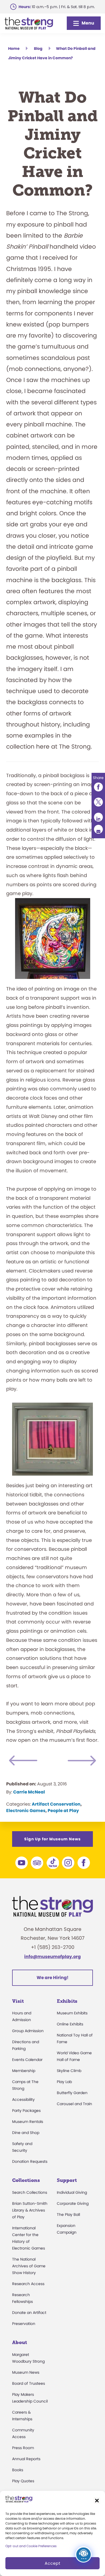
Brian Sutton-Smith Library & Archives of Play (30, 2210)
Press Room (23, 2448)
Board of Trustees (29, 2383)
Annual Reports (26, 2459)
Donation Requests (30, 2161)
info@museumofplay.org (52, 1957)
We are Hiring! (52, 1978)
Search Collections (30, 2192)
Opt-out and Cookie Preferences (31, 2546)
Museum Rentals (28, 2122)
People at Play (63, 1811)
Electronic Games (26, 1811)
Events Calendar (27, 2060)
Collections (26, 2180)
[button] (97, 2501)
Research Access (28, 2284)
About (20, 2342)
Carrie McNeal (29, 1792)
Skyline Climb (69, 2071)
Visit (18, 2001)
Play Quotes (23, 2481)
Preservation (24, 2324)
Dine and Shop (26, 2133)
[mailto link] (98, 829)
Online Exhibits (70, 2024)
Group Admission (28, 2031)
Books (18, 2470)
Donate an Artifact (29, 2313)
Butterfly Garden (72, 2093)
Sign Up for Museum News (52, 1839)
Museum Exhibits (72, 2013)
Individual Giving (72, 2192)
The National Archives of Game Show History (29, 2266)
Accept (52, 2563)
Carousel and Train (74, 2104)
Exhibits (67, 2001)
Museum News (26, 2372)
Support (67, 2180)
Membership (24, 2071)
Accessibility (23, 2099)
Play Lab (64, 2082)
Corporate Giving (73, 2203)
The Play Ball (68, 2215)
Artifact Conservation (56, 1804)
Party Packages (26, 2111)
